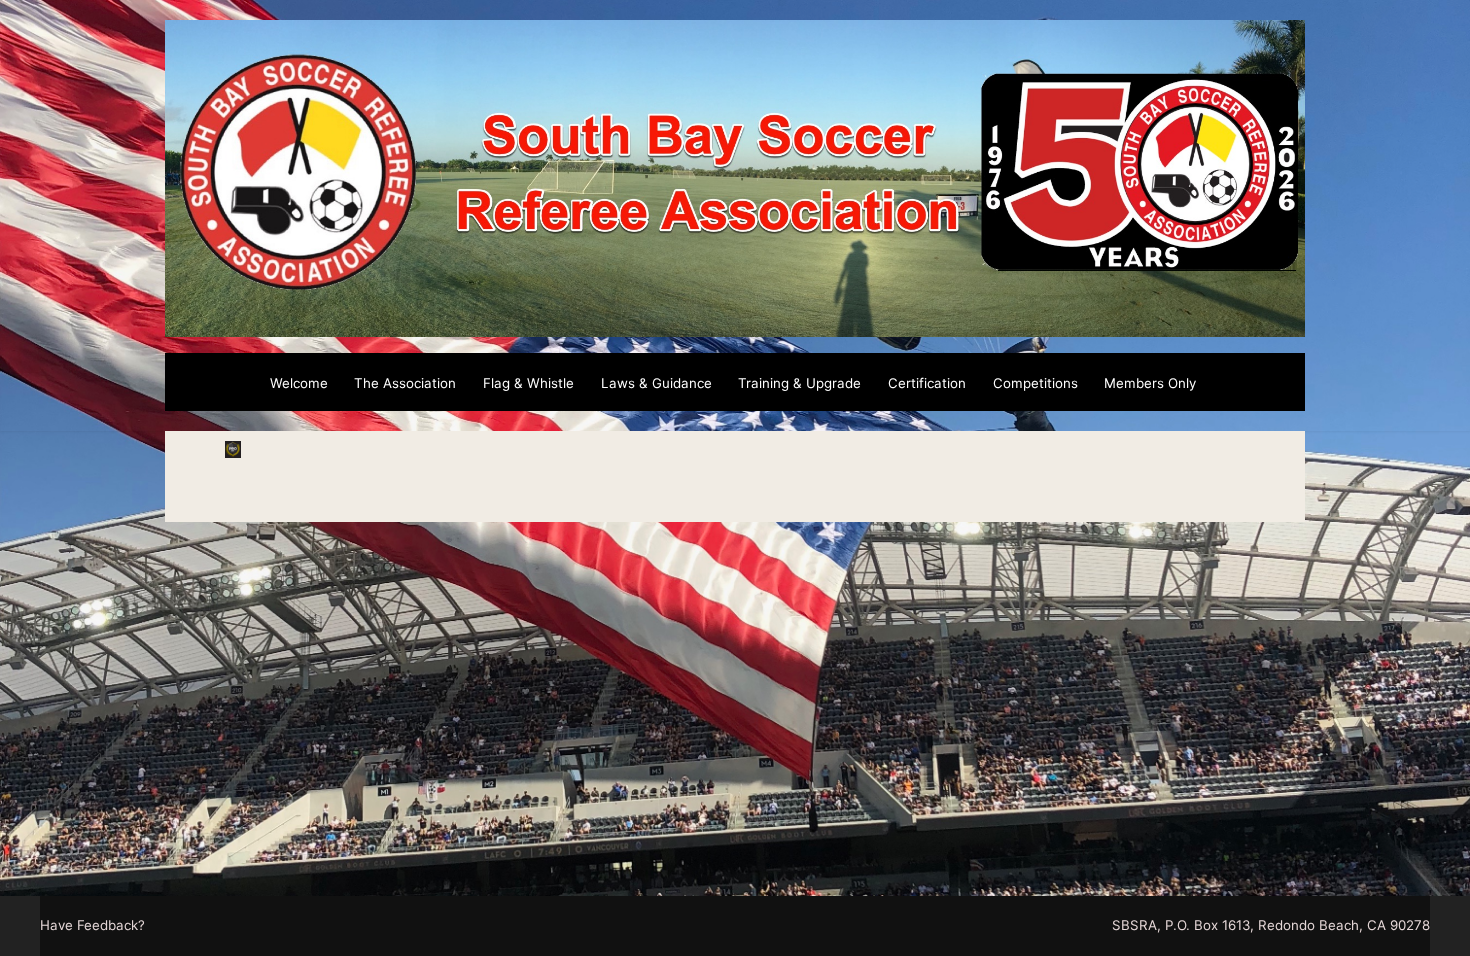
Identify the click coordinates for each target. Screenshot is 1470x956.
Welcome (299, 383)
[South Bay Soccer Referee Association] (735, 325)
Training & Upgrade (799, 383)
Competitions (1035, 383)
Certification (927, 383)
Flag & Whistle (528, 383)
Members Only (1150, 383)
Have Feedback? (92, 925)
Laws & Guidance (656, 383)
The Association (405, 383)
